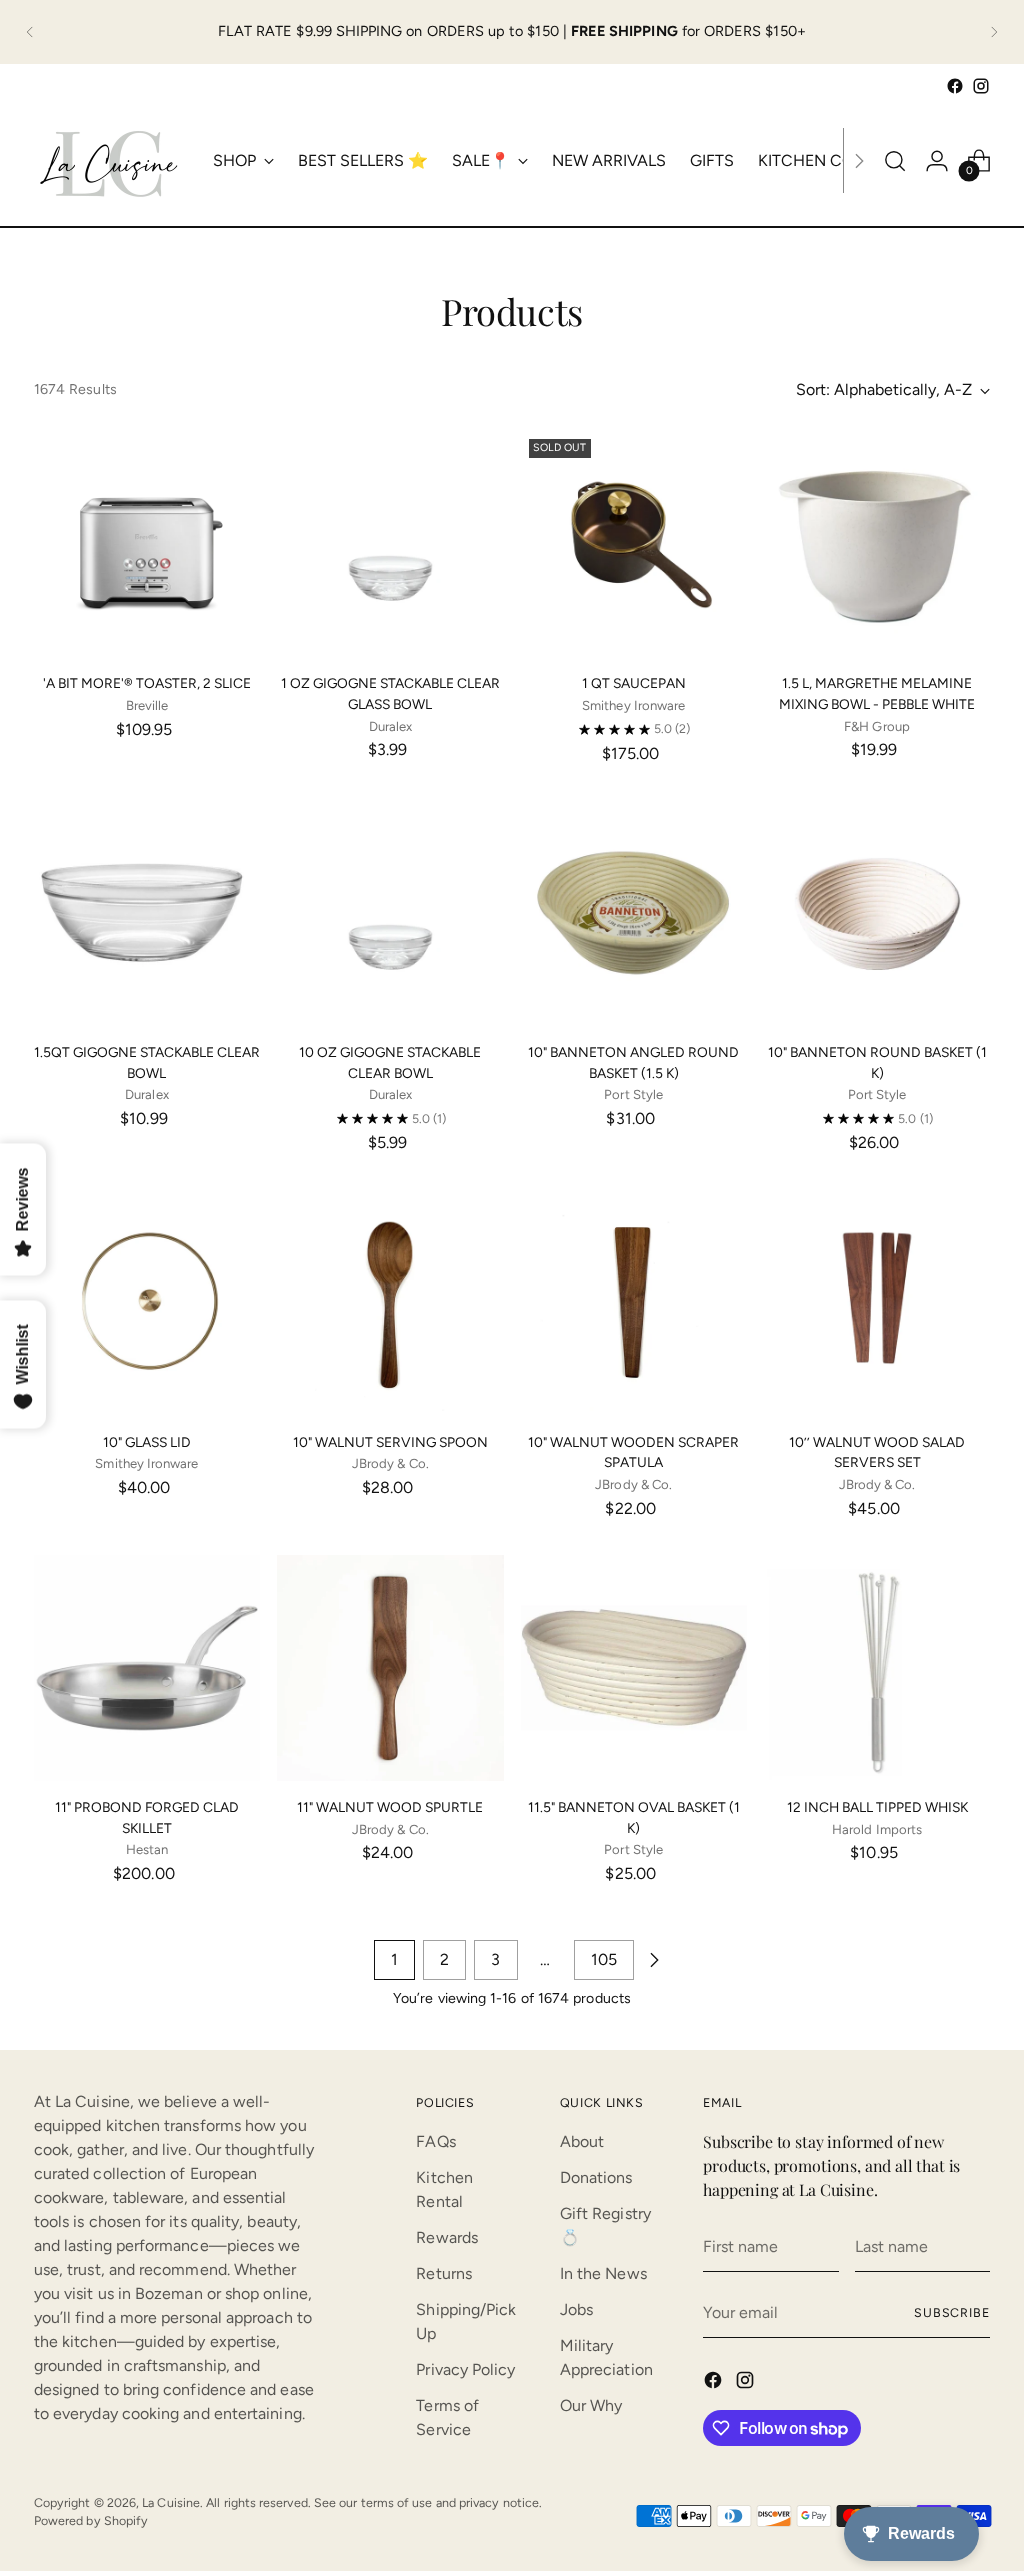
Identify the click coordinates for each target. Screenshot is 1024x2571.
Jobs (576, 2309)
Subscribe (952, 2312)
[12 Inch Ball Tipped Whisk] (877, 1668)
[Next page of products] (654, 1960)
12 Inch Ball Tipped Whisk (877, 1807)
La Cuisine (171, 2502)
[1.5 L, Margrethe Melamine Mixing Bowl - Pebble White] (877, 544)
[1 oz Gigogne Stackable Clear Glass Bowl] (390, 544)
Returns (444, 2273)
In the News (603, 2273)
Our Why (591, 2405)
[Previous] (30, 32)
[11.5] (634, 1668)
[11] (147, 1668)
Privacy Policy (465, 2369)
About (582, 2141)
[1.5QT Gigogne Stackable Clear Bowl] (147, 913)
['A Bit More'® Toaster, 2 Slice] (147, 544)
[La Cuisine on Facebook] (955, 86)
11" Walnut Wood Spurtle (390, 1807)
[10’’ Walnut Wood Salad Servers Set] (877, 1302)
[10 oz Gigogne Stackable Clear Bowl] (390, 913)
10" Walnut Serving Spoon (390, 1442)
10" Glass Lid (147, 1442)
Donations (596, 2177)
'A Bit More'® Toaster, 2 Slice (147, 683)
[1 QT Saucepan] (634, 544)
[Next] (994, 32)
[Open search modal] (895, 161)
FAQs (435, 2141)
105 (604, 1959)
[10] (634, 913)
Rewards (447, 2237)
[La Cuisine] (109, 161)
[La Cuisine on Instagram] (981, 86)
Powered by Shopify (91, 2520)
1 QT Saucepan (634, 683)
